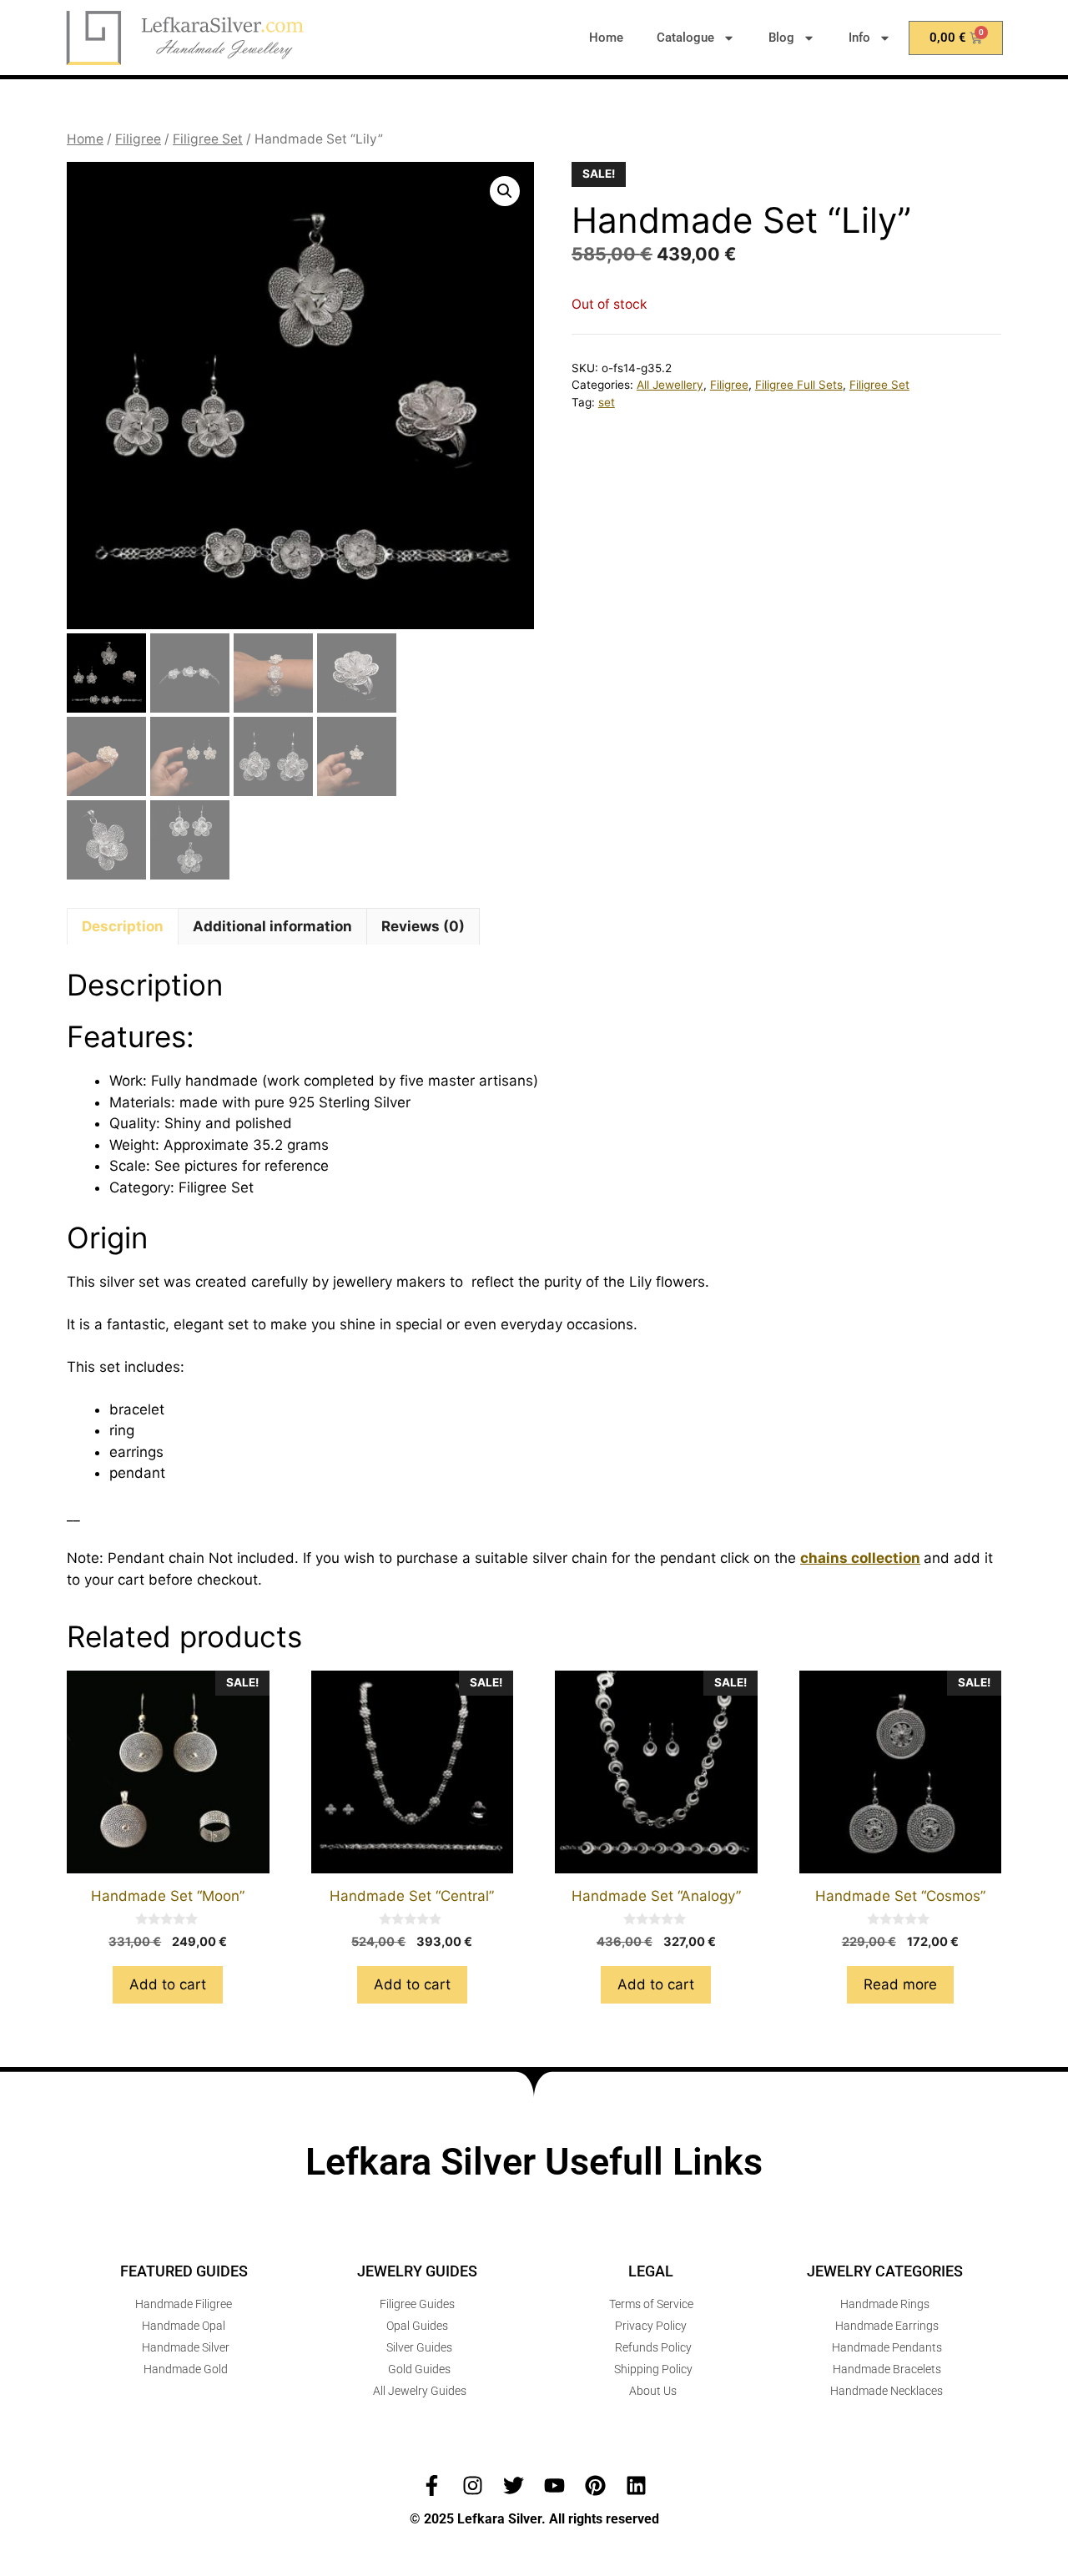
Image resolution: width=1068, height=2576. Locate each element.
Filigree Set (208, 139)
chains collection (860, 1558)
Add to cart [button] (168, 1984)
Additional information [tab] (272, 926)
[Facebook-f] (432, 2485)
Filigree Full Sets (799, 385)
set (607, 402)
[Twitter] (514, 2485)
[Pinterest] (595, 2485)
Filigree (138, 139)
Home (606, 38)
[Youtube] (554, 2485)
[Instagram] (473, 2485)
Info (859, 38)
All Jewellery (670, 385)
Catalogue (685, 38)
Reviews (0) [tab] (423, 926)
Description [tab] (123, 926)
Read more (900, 1984)
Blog (781, 38)
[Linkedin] (636, 2485)
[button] (505, 191)
